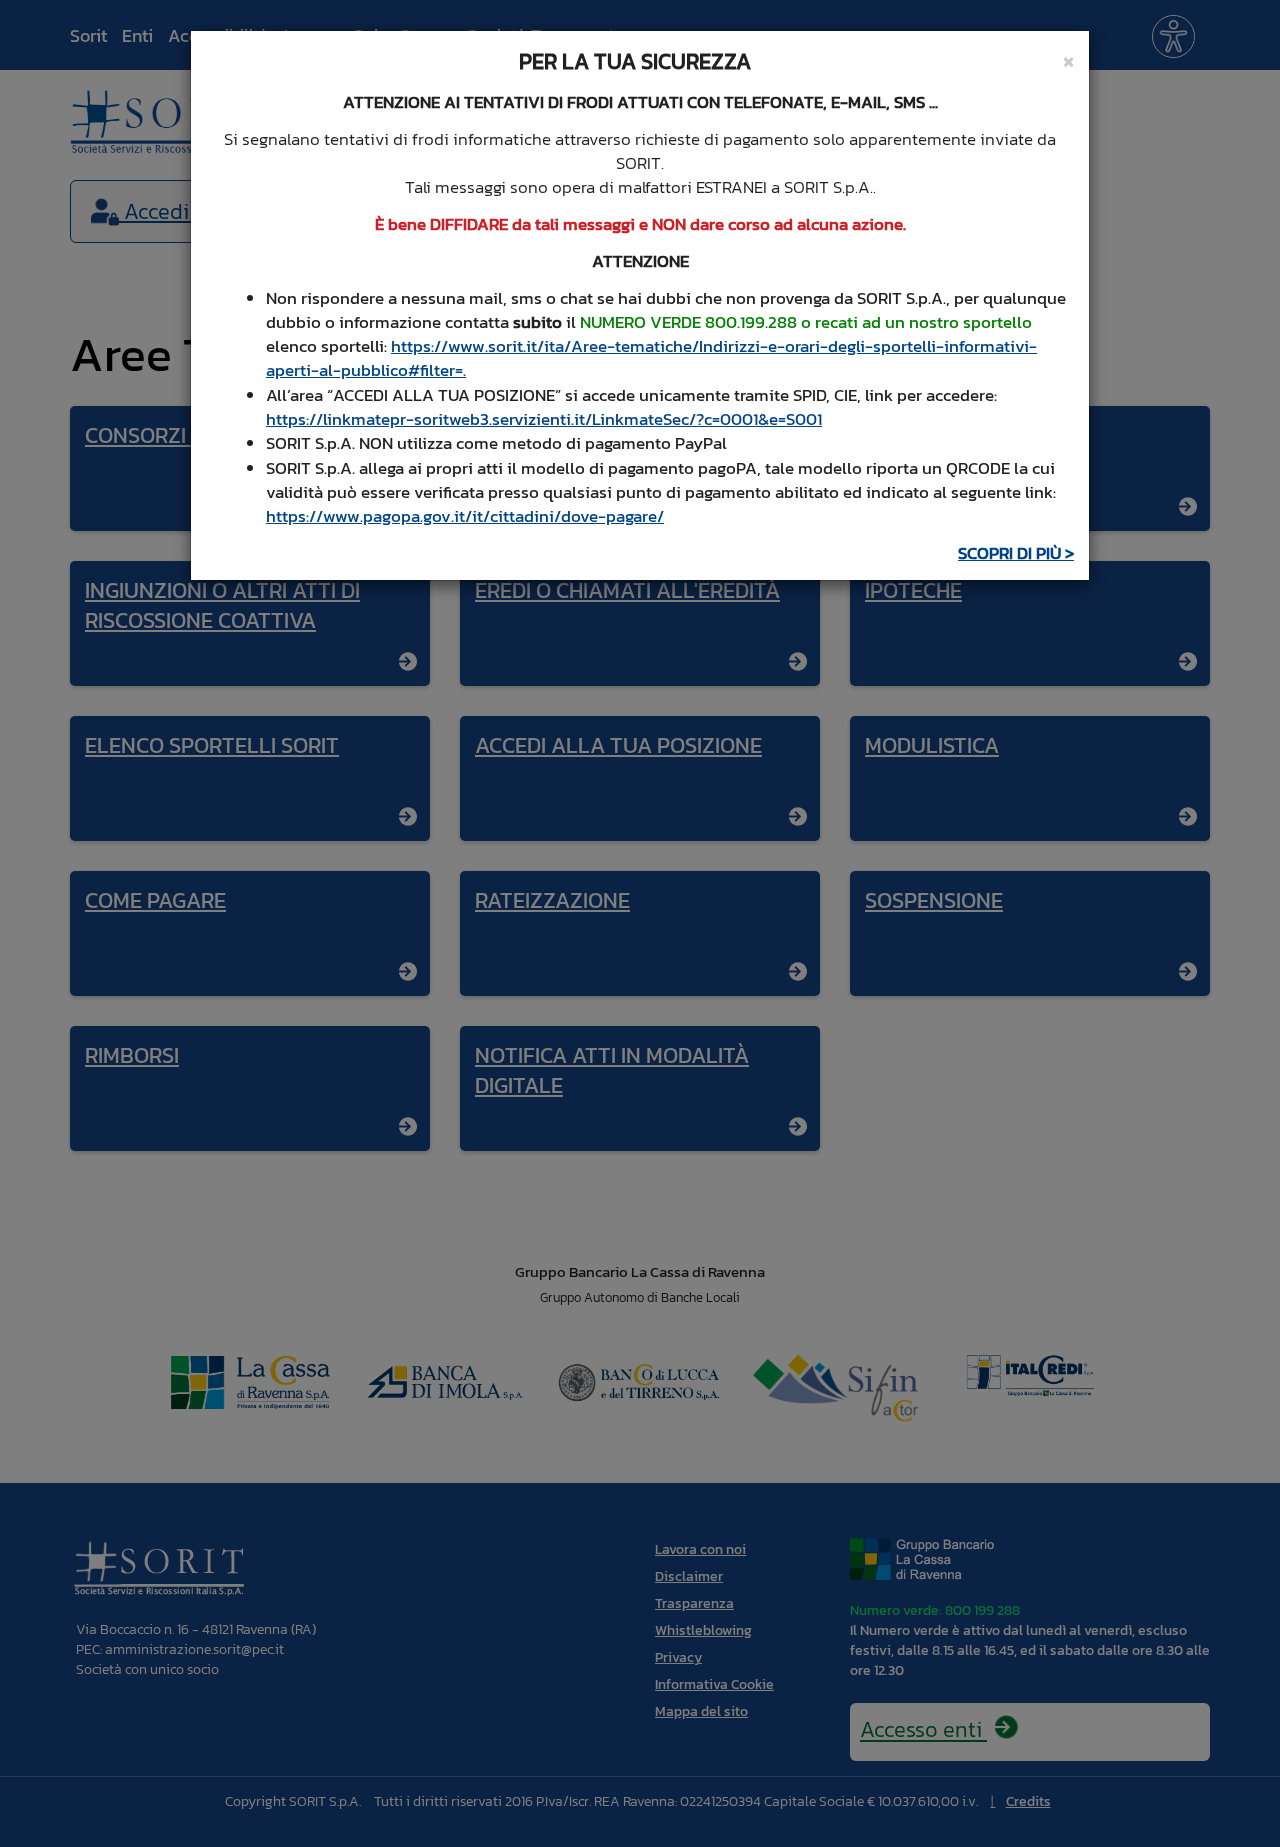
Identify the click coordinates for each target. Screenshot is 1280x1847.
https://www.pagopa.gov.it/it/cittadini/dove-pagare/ (465, 516)
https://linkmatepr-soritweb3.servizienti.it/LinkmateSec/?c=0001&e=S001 (544, 419)
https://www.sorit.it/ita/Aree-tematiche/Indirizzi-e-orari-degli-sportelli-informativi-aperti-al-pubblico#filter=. (651, 358)
